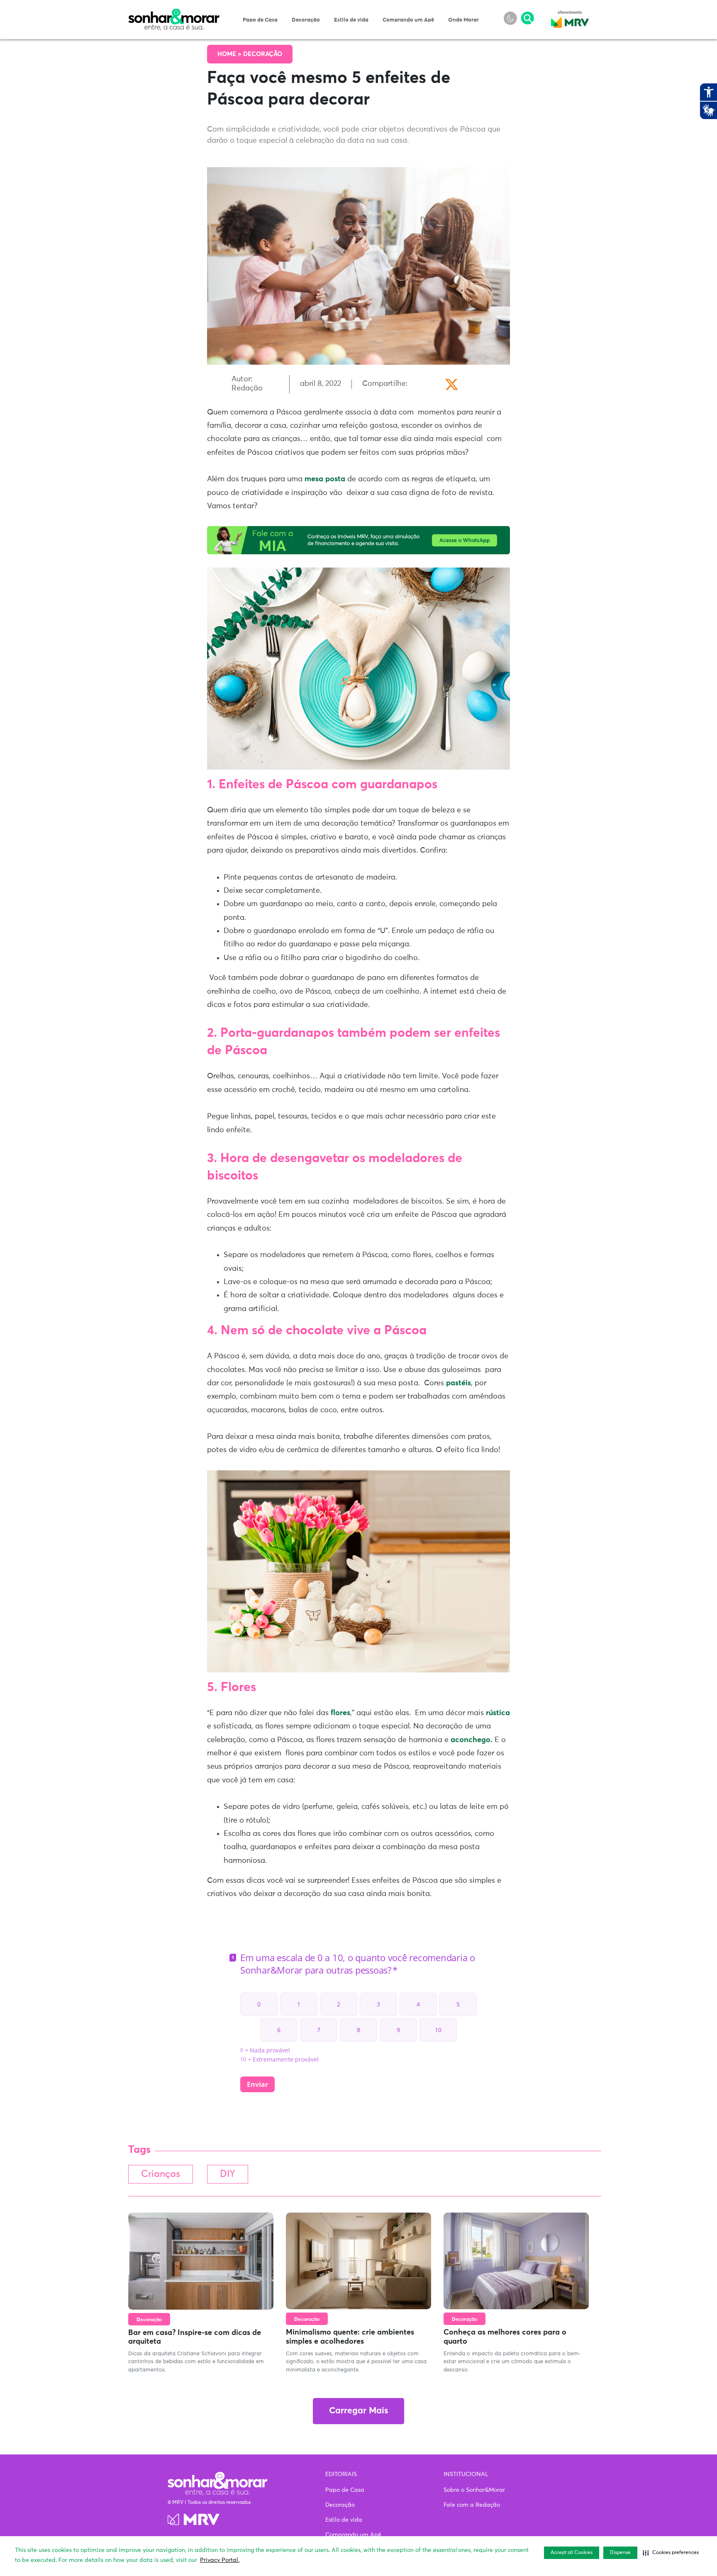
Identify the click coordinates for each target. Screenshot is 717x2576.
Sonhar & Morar (174, 13)
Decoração (306, 20)
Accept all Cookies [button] (572, 2553)
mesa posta (325, 479)
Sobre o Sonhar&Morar (474, 2490)
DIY (228, 2174)
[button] (671, 2553)
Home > (230, 54)
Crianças (161, 2174)
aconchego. (472, 1740)
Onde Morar (463, 20)
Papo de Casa (260, 20)
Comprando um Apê (408, 20)
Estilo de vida (351, 20)
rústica (498, 1713)
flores (340, 1713)
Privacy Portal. (220, 2560)
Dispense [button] (620, 2553)
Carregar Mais (358, 2411)
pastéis (458, 1383)
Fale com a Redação (472, 2505)
